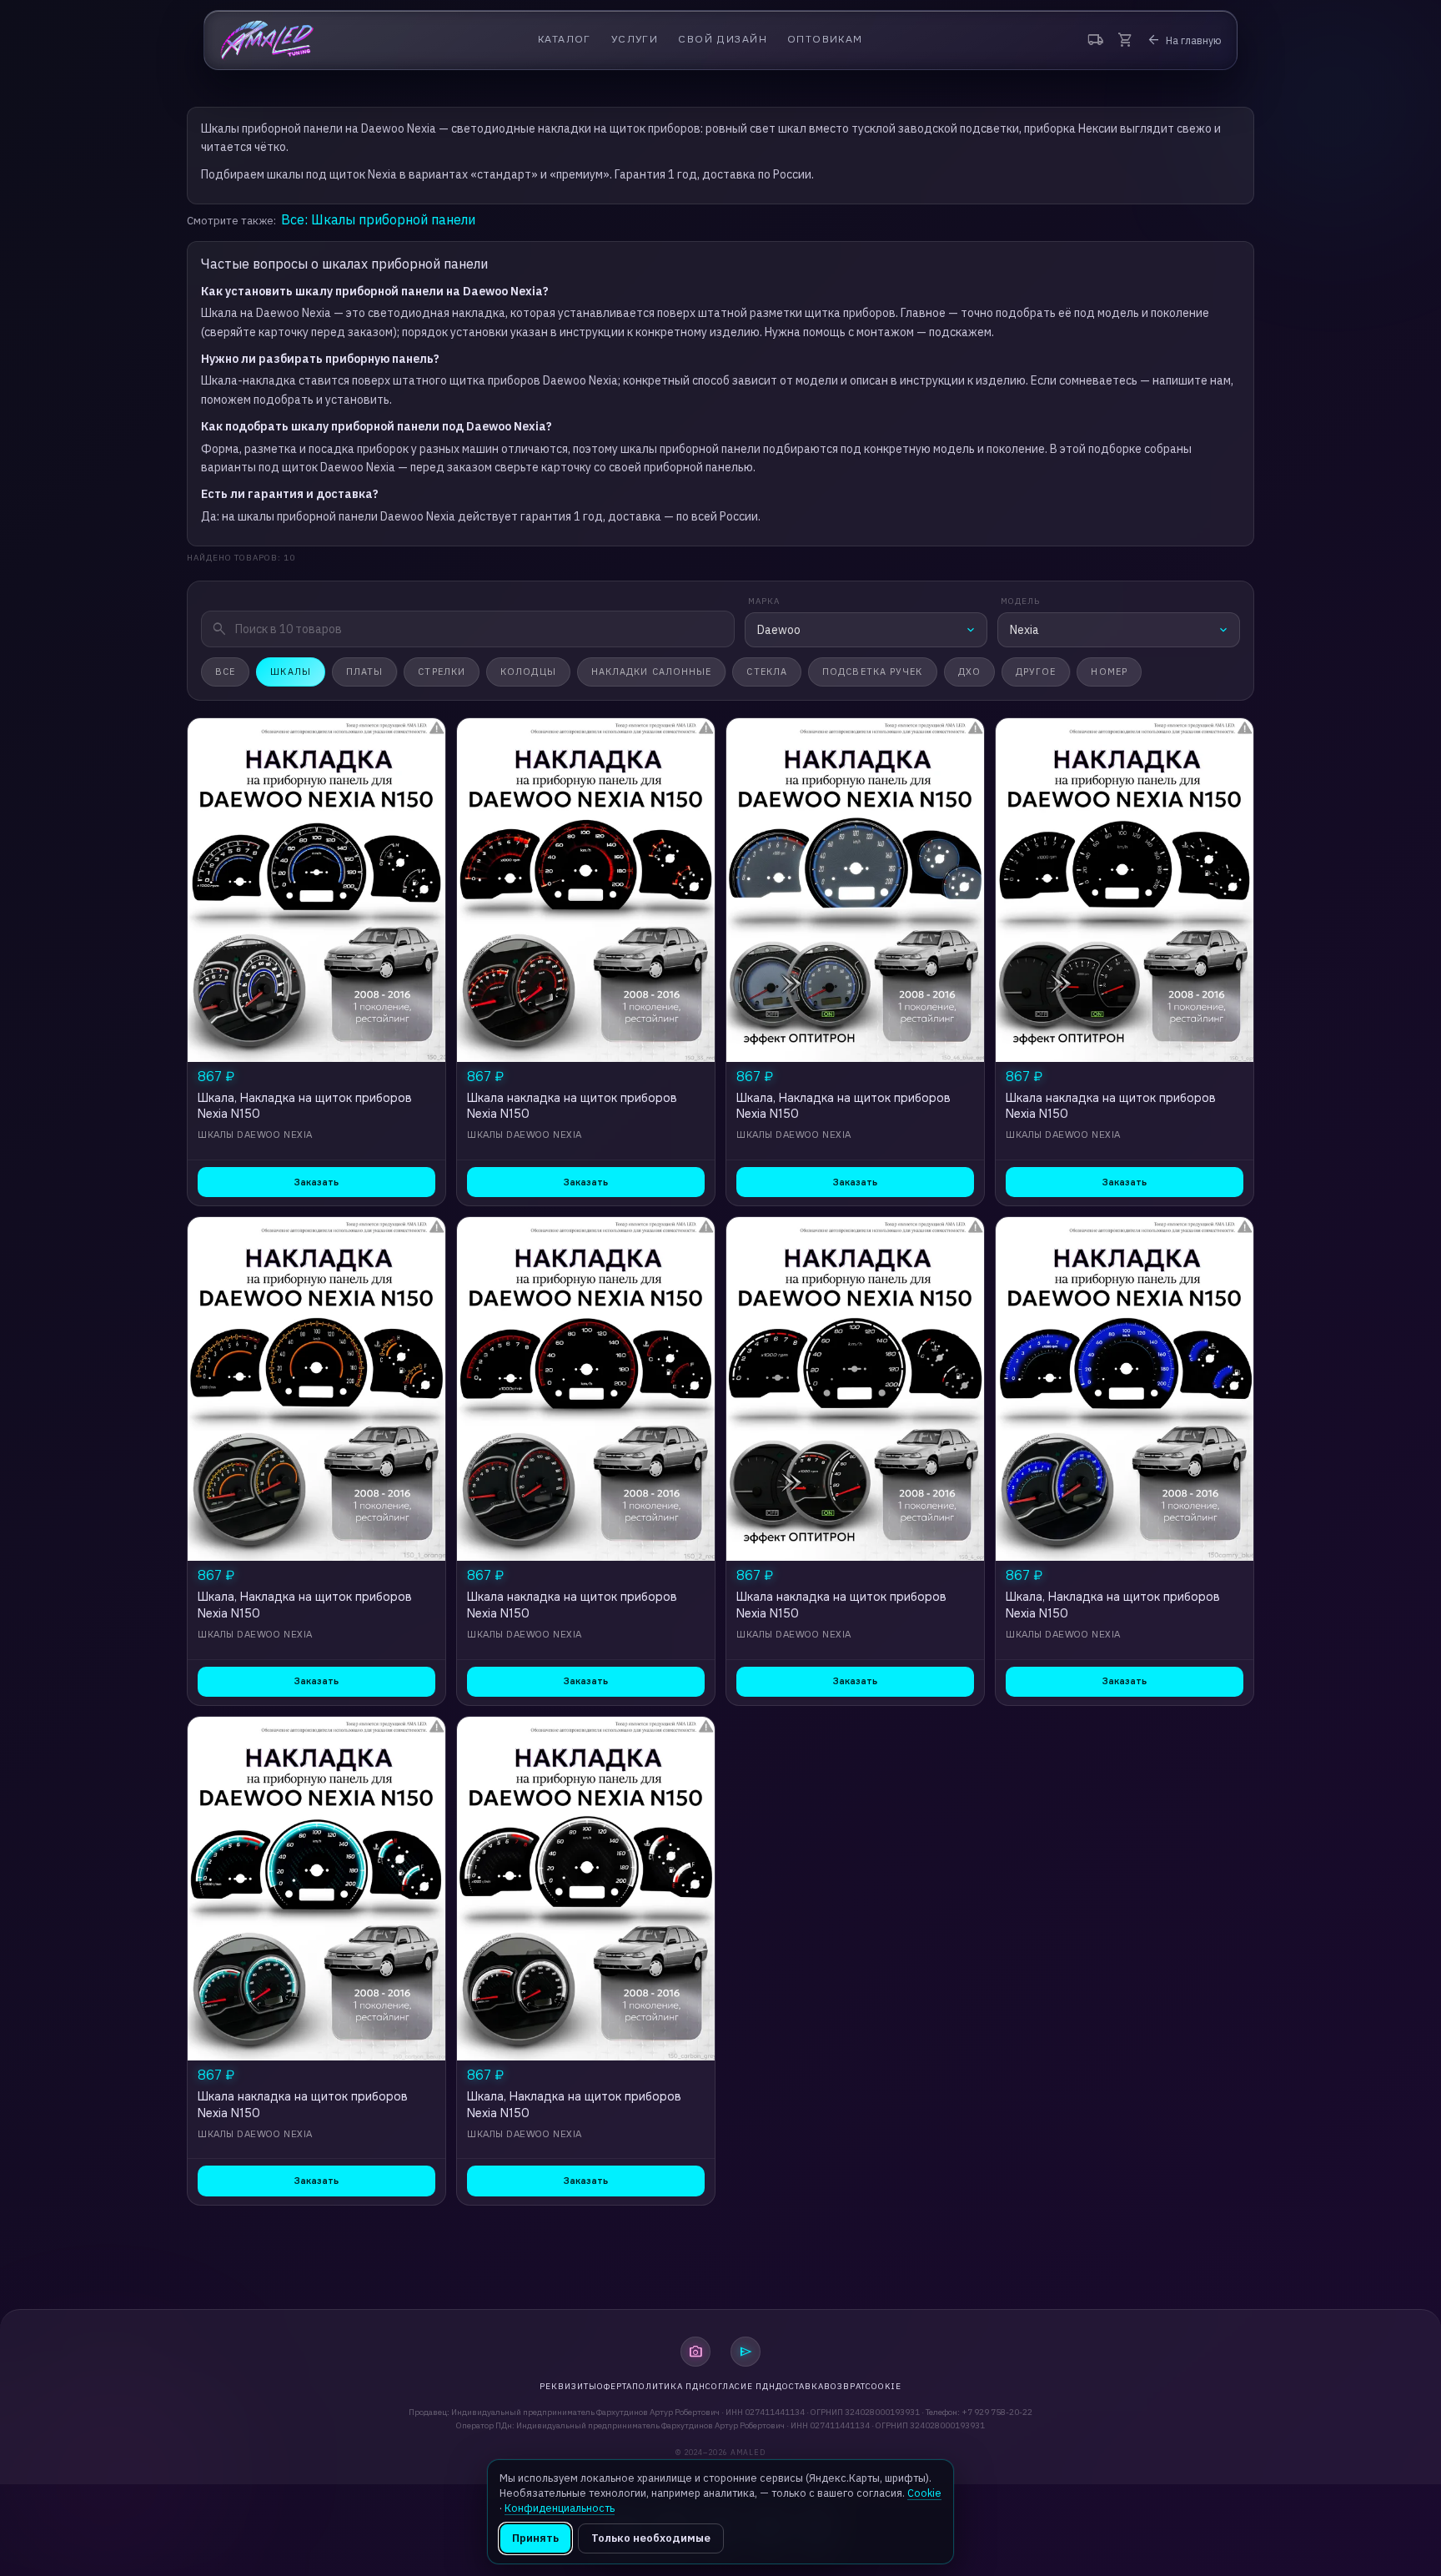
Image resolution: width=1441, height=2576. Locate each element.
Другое (1036, 672)
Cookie (884, 2386)
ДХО (969, 672)
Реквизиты (568, 2386)
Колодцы (528, 672)
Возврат (845, 2386)
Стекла (767, 672)
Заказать (316, 1182)
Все (225, 672)
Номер (1109, 672)
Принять (535, 2538)
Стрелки (442, 672)
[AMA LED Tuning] (267, 40)
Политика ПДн (669, 2386)
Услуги (635, 40)
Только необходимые (651, 2538)
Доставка (800, 2386)
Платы (365, 672)
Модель (1020, 601)
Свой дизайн (723, 40)
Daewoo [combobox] (779, 630)
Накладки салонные (652, 672)
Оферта (615, 2386)
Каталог (565, 40)
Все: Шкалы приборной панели (378, 219)
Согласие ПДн (741, 2386)
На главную (1184, 40)
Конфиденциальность (560, 2508)
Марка (764, 601)
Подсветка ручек (873, 672)
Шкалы (291, 672)
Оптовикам (825, 40)
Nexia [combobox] (1024, 630)
